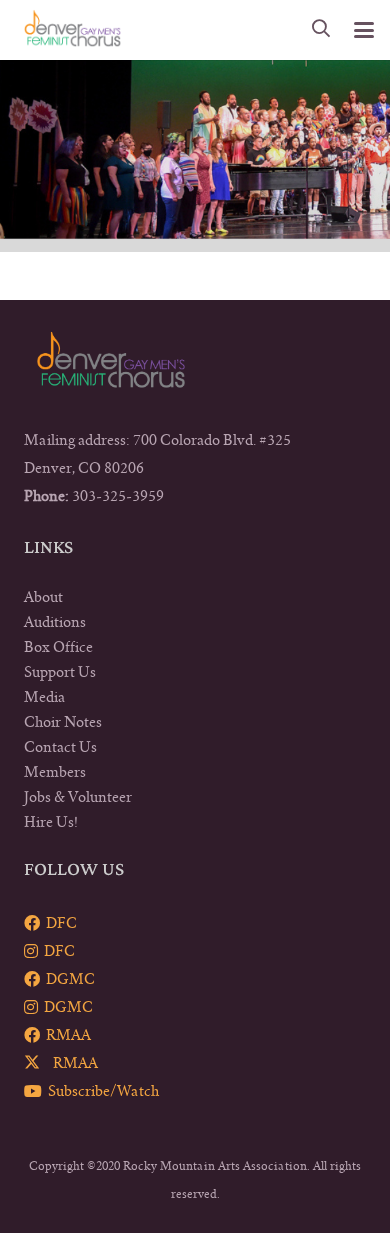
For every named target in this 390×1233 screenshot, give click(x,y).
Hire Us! (51, 822)
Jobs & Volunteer (78, 797)
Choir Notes (63, 722)
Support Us (60, 672)
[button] (322, 30)
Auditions (55, 622)
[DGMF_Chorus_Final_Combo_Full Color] (72, 30)
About (43, 597)
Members (55, 772)
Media (44, 697)
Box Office (58, 647)
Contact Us (60, 747)
